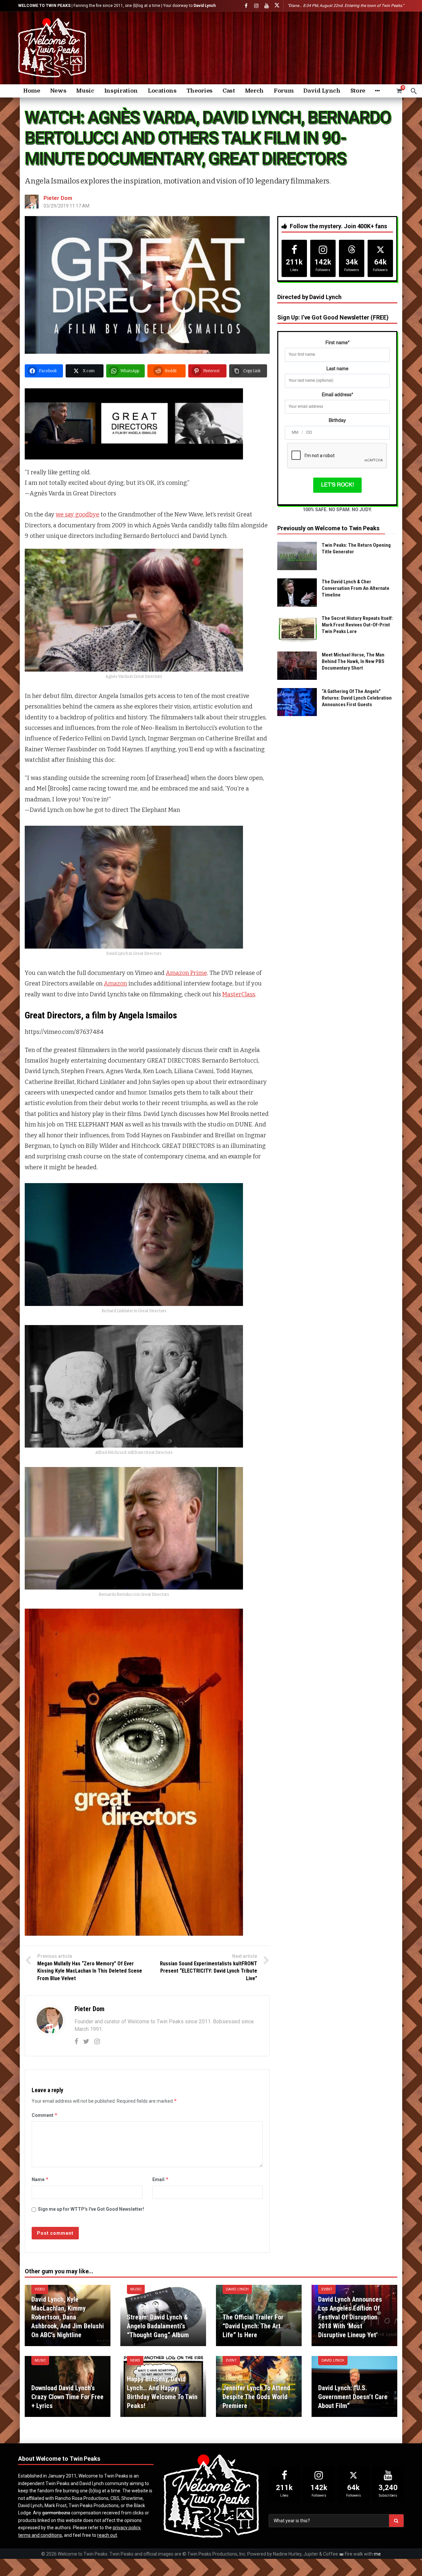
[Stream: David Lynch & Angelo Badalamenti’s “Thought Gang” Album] (163, 2315)
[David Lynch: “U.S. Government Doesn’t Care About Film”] (354, 2387)
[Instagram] (256, 6)
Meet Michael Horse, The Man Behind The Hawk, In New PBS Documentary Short (353, 661)
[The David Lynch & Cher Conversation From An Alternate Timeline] (297, 593)
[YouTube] (267, 6)
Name (40, 2179)
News (135, 2360)
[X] (277, 6)
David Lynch (237, 2289)
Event (327, 2289)
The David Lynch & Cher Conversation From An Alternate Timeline (356, 588)
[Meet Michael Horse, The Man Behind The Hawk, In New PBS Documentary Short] (297, 666)
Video (40, 2289)
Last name (337, 369)
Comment (45, 2115)
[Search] (414, 91)
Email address (337, 395)
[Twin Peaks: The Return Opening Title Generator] (297, 556)
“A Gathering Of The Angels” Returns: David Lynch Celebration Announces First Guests (357, 698)
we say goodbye (77, 514)
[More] (377, 91)
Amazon (115, 983)
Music (136, 2289)
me (377, 2554)
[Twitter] (86, 2041)
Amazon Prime (186, 973)
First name (337, 343)
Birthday (337, 421)
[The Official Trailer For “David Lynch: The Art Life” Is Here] (259, 2315)
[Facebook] (246, 6)
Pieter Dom (58, 198)
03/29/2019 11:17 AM (66, 206)
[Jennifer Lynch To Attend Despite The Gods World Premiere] (259, 2387)
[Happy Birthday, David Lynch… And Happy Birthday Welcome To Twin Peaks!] (163, 2387)
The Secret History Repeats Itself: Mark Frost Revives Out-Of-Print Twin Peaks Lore (357, 625)
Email (161, 2179)
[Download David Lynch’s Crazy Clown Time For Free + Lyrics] (68, 2387)
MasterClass (239, 994)
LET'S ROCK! (337, 485)
